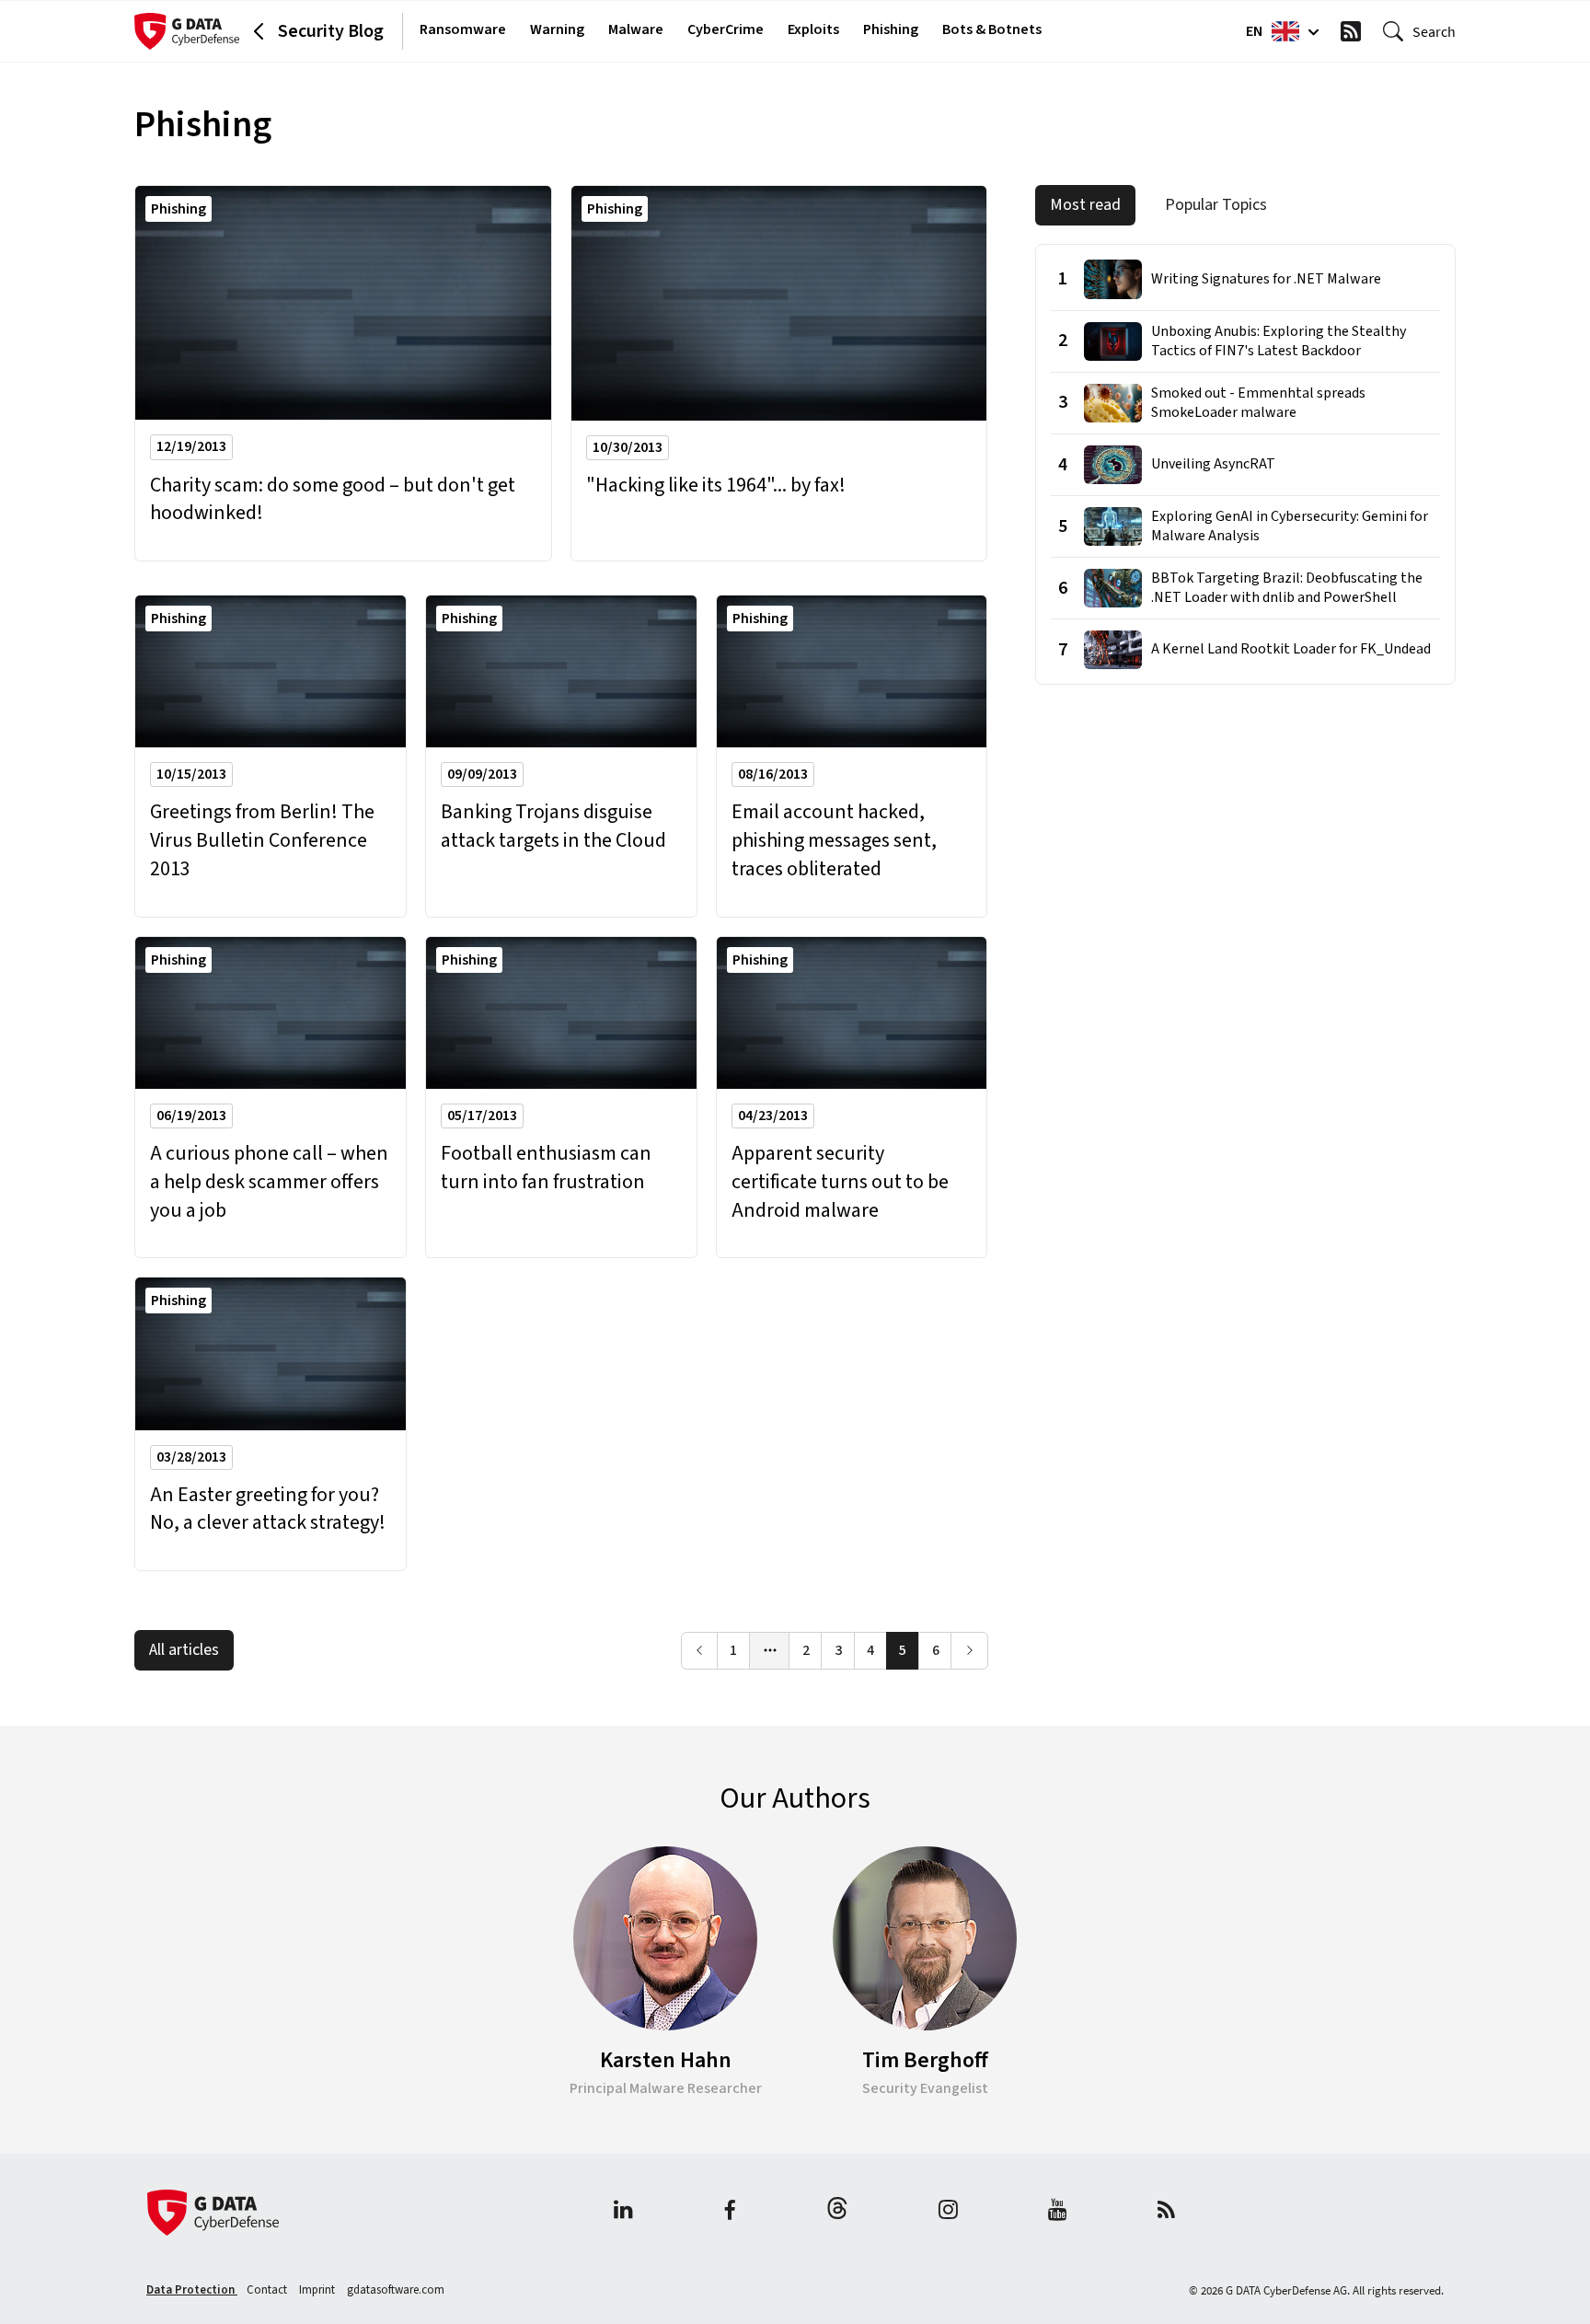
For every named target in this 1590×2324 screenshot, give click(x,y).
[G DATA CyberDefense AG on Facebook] (730, 2212)
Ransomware (463, 29)
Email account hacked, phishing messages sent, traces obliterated (834, 840)
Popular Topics (1216, 205)
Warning (557, 29)
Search (1434, 31)
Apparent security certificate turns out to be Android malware (840, 1182)
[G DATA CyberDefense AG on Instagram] (948, 2212)
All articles (184, 1650)
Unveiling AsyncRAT (1213, 464)
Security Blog (331, 31)
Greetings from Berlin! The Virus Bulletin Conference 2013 (262, 840)
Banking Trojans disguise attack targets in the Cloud (553, 827)
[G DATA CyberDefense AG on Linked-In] (623, 2212)
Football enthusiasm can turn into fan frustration (546, 1168)
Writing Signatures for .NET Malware (1266, 279)
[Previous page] (700, 1651)
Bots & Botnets (992, 29)
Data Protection (192, 2290)
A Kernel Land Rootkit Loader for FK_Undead (1291, 649)
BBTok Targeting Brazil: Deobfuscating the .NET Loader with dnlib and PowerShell (1287, 588)
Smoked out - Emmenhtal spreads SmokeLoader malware (1258, 403)
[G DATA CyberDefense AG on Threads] (837, 2212)
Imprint (318, 2290)
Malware (636, 29)
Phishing (891, 29)
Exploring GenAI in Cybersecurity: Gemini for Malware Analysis (1290, 526)
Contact (268, 2290)
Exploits (813, 29)
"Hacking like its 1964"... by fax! (716, 486)
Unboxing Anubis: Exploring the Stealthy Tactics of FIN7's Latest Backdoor (1279, 341)
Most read (1085, 205)
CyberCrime (726, 29)
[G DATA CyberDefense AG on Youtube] (1058, 2212)
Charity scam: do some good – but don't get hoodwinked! (333, 500)
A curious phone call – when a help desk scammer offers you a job (269, 1182)
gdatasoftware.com (396, 2290)
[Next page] (969, 1651)
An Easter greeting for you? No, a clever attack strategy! (268, 1509)
